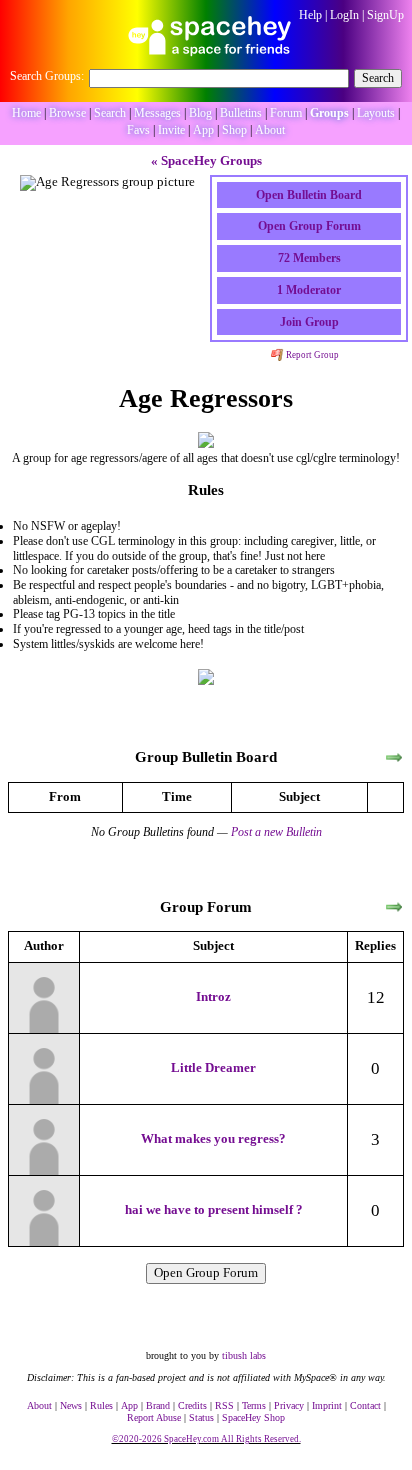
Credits (192, 1405)
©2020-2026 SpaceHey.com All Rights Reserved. (206, 1439)
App (203, 130)
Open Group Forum (206, 1273)
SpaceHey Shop (253, 1417)
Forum (286, 113)
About (270, 130)
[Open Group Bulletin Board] (394, 758)
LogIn (344, 15)
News (71, 1405)
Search (378, 78)
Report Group (311, 355)
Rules (101, 1405)
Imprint (327, 1405)
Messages (157, 113)
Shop (234, 130)
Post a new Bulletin (276, 832)
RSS (224, 1405)
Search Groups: (47, 76)
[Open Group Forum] (394, 907)
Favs (138, 130)
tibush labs (244, 1355)
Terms (254, 1405)
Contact (365, 1405)
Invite (171, 130)
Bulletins (241, 113)
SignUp (385, 15)
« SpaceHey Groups (206, 161)
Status (201, 1417)
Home (26, 113)
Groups (329, 113)
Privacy (289, 1405)
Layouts (376, 113)
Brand (158, 1405)
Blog (200, 113)
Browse (67, 113)
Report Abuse (154, 1417)
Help (310, 15)
